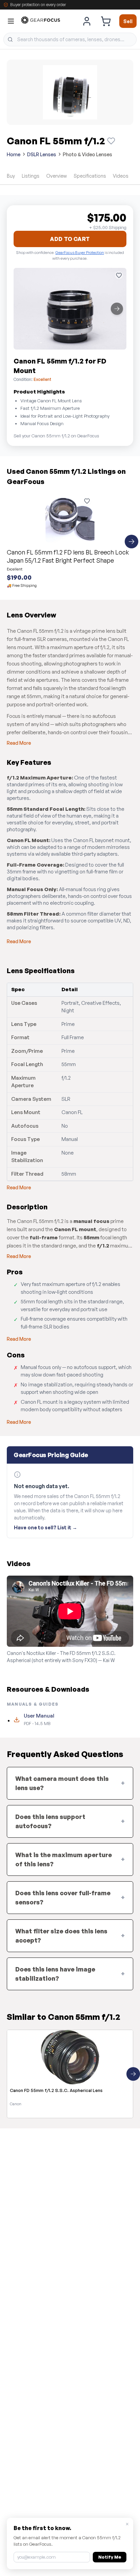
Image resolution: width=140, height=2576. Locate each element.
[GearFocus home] (41, 21)
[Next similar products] (133, 2074)
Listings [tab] (31, 176)
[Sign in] (87, 21)
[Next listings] (132, 542)
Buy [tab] (11, 176)
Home (14, 154)
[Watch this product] (111, 141)
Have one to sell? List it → (46, 1527)
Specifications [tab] (90, 176)
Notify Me (110, 2557)
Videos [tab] (121, 176)
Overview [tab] (57, 176)
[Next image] (117, 309)
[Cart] (106, 21)
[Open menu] (11, 21)
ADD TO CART (70, 239)
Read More (19, 743)
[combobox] (70, 39)
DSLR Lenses (42, 154)
